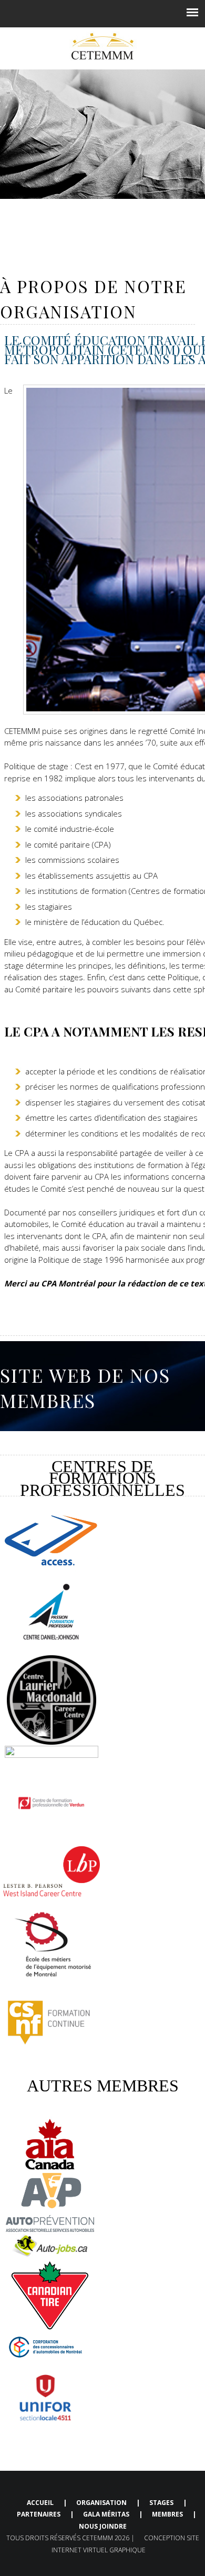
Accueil (41, 2503)
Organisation (101, 2503)
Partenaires (39, 2514)
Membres (167, 2514)
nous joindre (103, 2526)
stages (161, 2503)
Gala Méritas (106, 2514)
